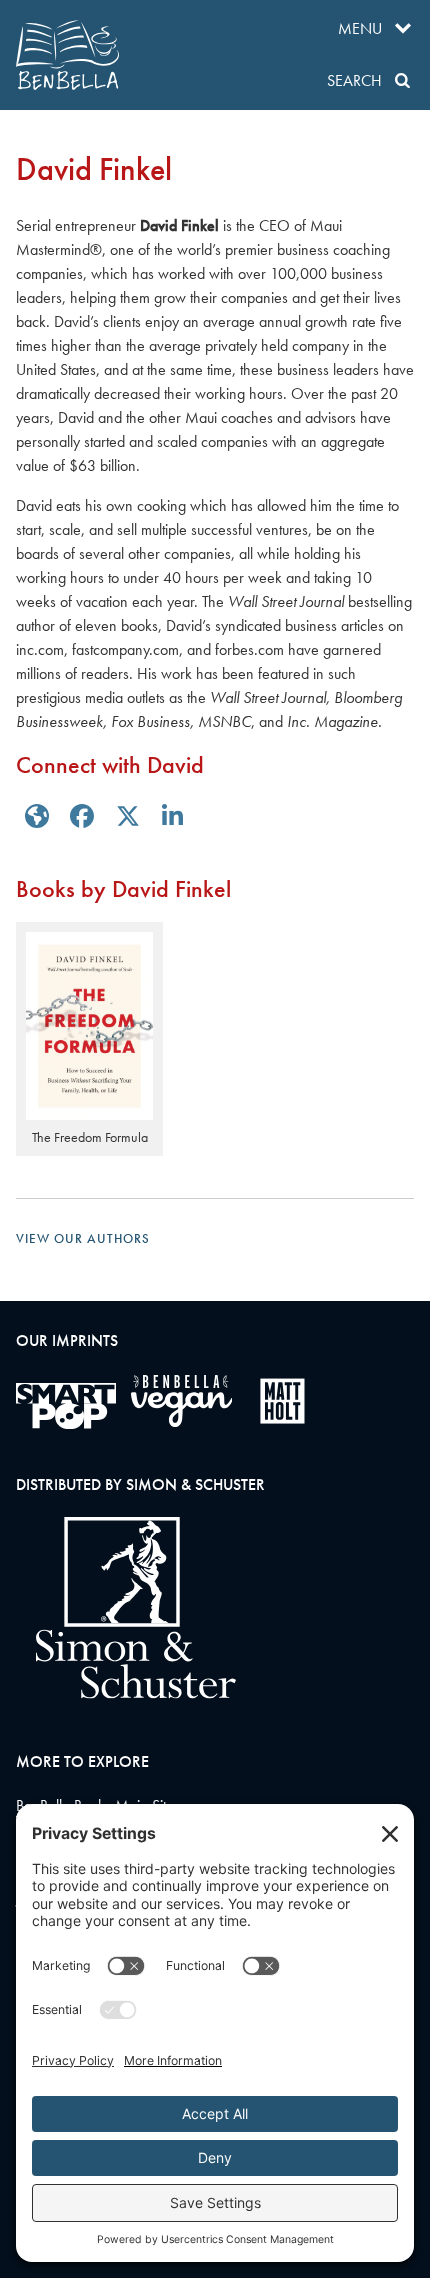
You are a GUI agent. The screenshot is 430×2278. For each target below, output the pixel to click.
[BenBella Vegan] (181, 1401)
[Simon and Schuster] (126, 1693)
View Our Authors (83, 1238)
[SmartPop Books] (66, 1406)
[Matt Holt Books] (282, 1401)
